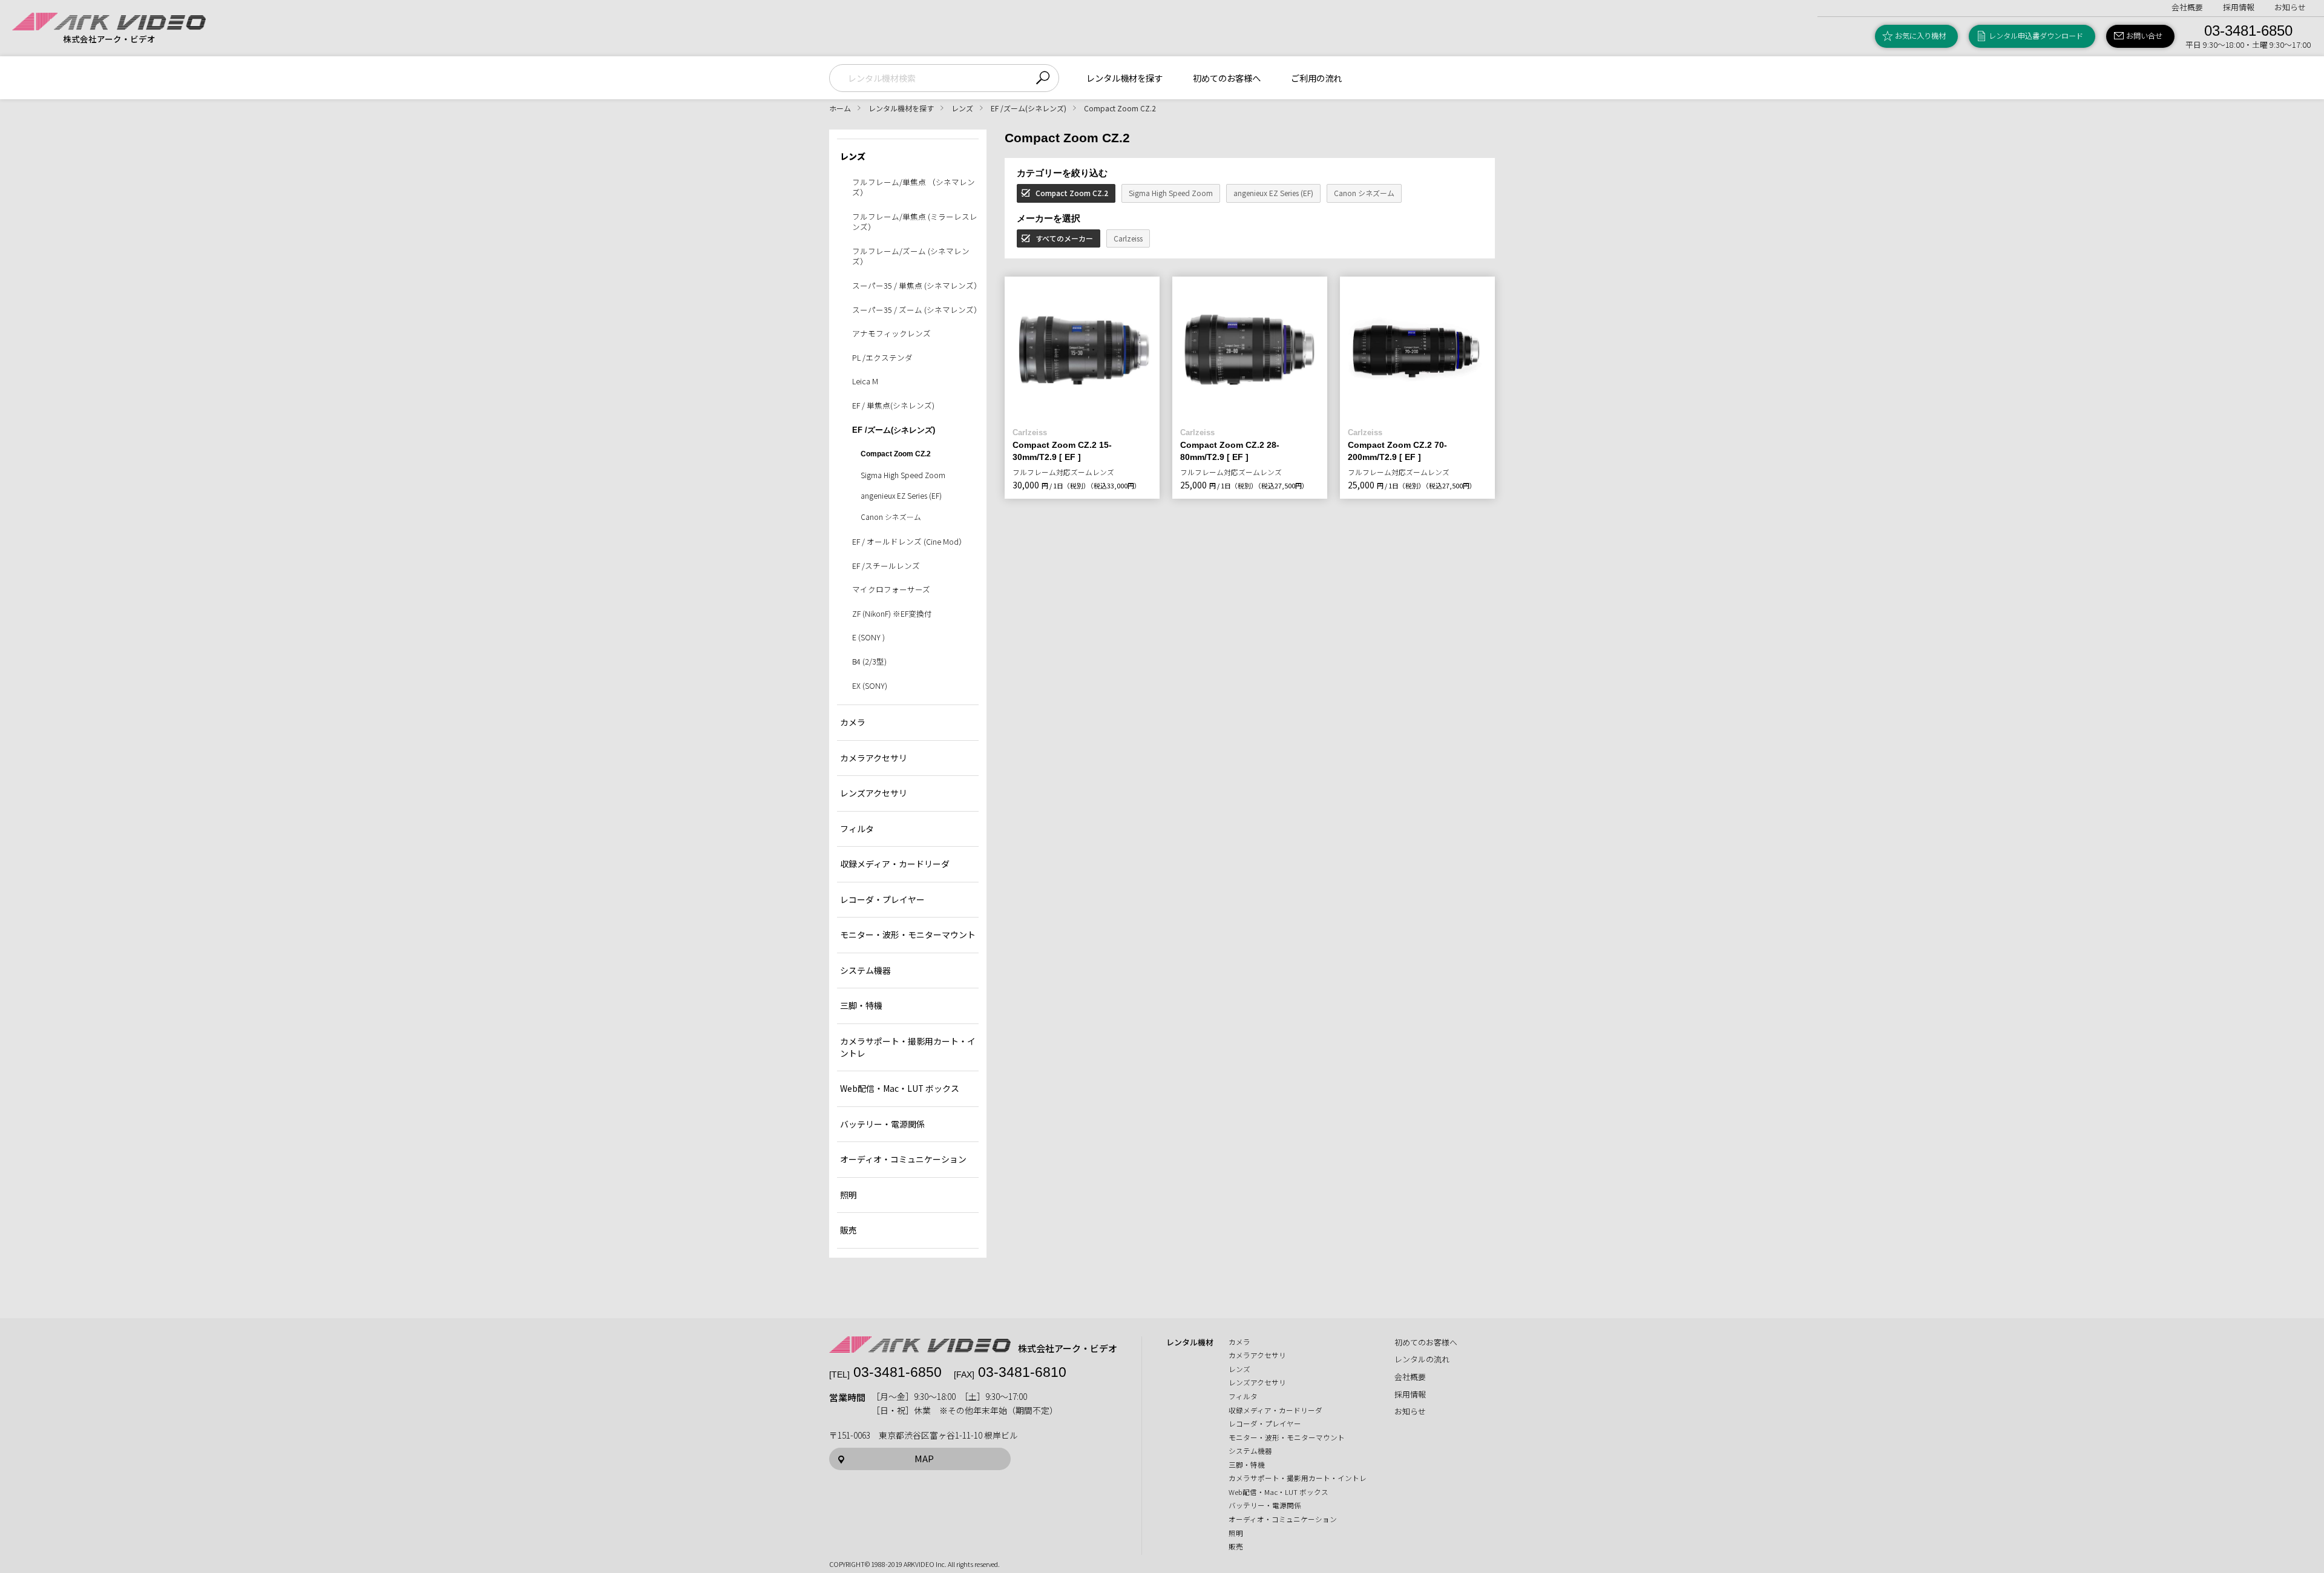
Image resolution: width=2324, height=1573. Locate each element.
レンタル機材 (1190, 1342)
